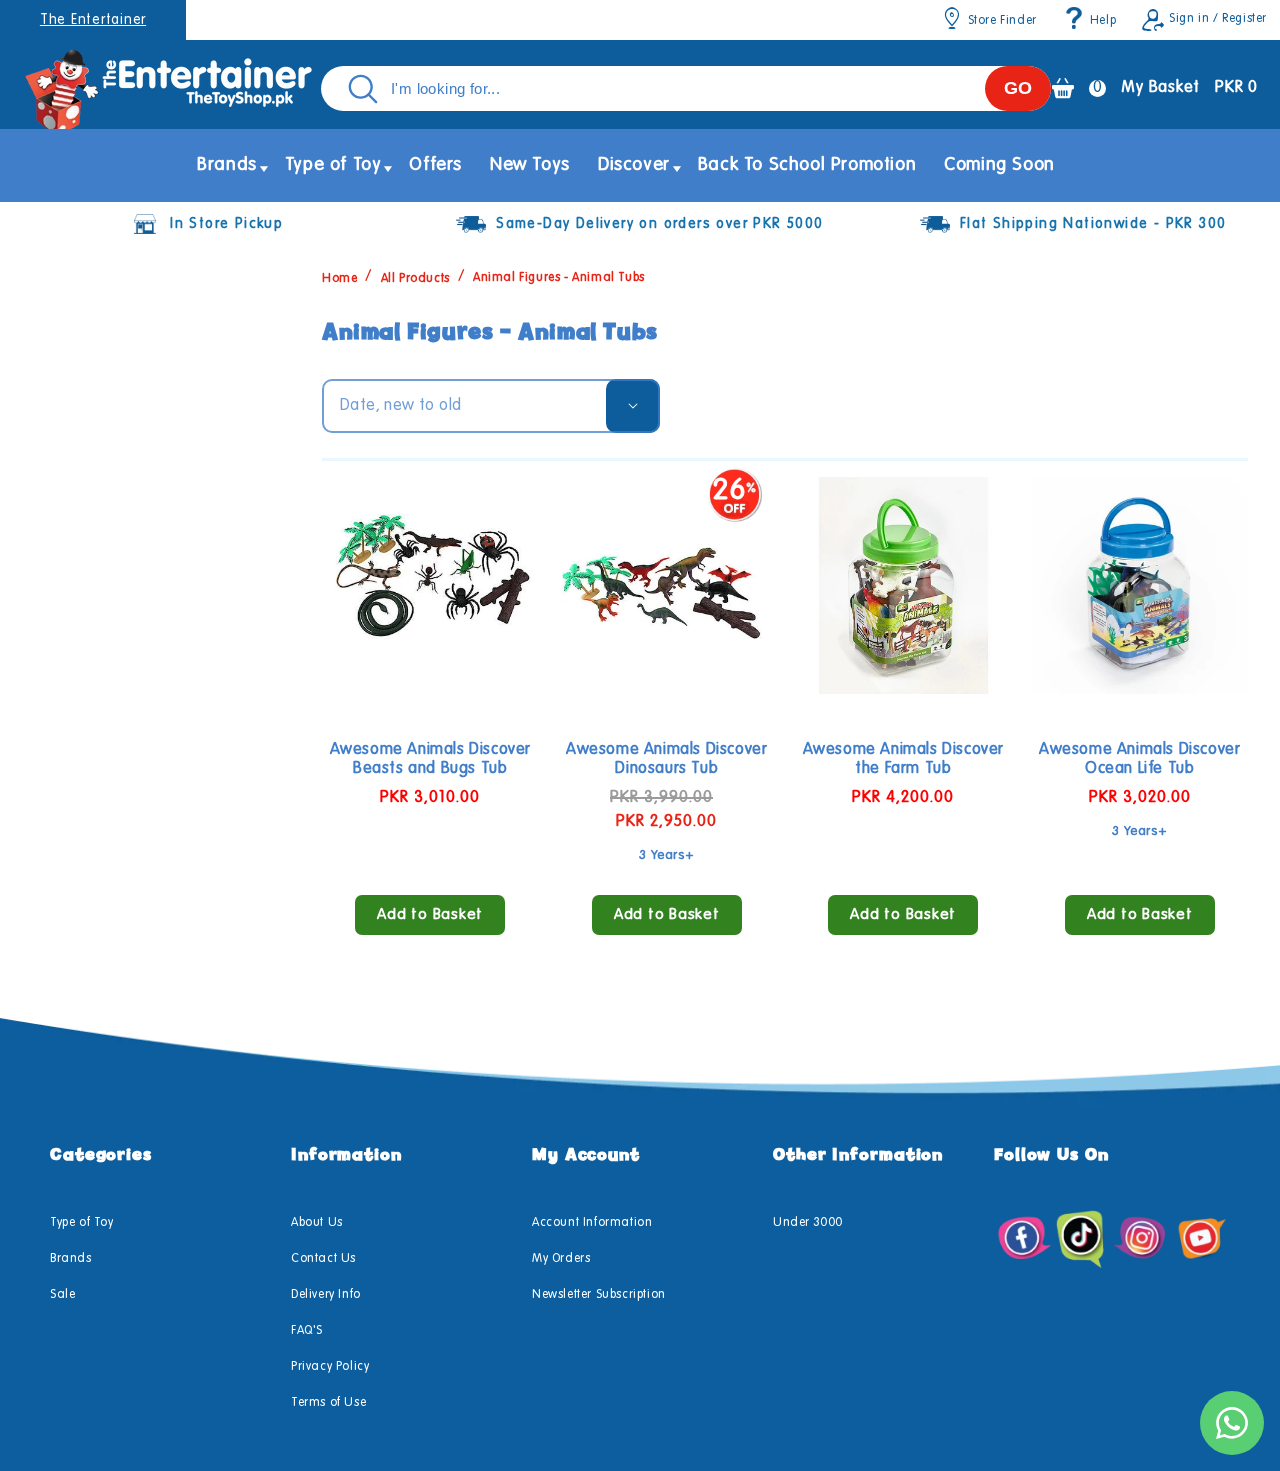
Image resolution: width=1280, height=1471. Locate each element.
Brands (71, 1259)
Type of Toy (82, 1223)
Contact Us (323, 1259)
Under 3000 (808, 1223)
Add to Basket (430, 914)
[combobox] (686, 88)
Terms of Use (328, 1403)
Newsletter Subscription (599, 1295)
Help (1103, 21)
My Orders (561, 1259)
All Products (415, 278)
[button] (227, 165)
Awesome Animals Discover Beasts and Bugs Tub (430, 759)
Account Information (592, 1223)
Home (339, 278)
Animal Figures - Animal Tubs (559, 278)
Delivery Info (326, 1295)
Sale (62, 1295)
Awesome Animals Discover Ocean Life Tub (1139, 759)
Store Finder (1002, 21)
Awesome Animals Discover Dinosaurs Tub (666, 759)
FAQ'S (307, 1331)
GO (1018, 88)
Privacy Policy (330, 1367)
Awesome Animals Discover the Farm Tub (903, 759)
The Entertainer (93, 20)
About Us (317, 1223)
